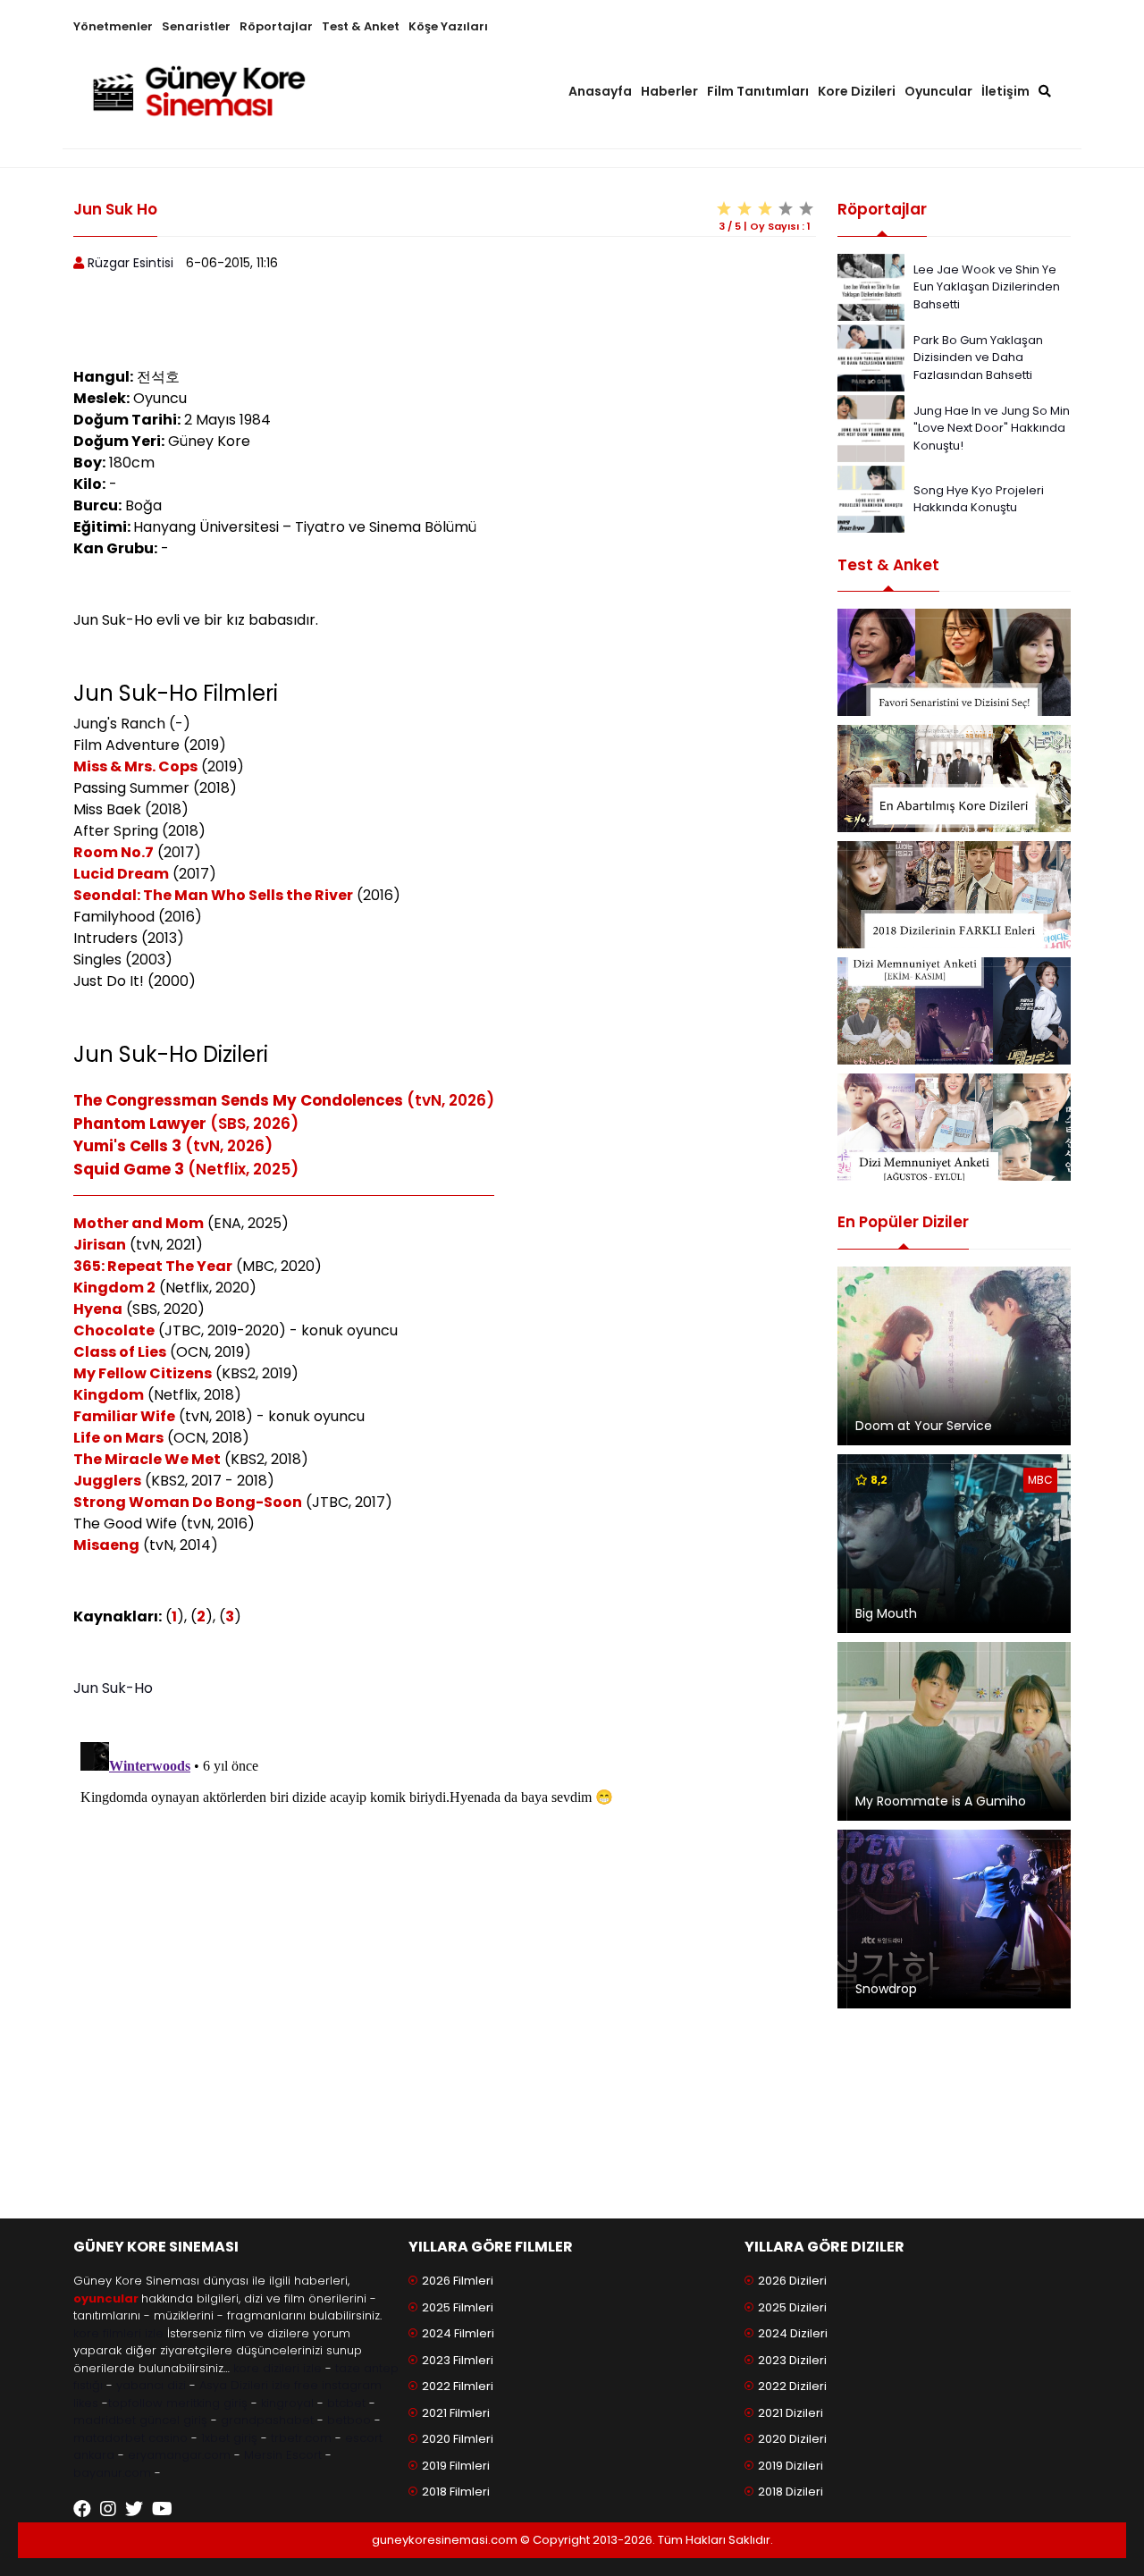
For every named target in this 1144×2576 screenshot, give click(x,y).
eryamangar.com (179, 2455)
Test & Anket (361, 26)
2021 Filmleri (456, 2413)
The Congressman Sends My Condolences (238, 1100)
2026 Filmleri (458, 2281)
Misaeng (106, 1545)
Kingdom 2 (114, 1288)
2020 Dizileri (792, 2439)
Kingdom (109, 1395)
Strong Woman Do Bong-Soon (188, 1502)
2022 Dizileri (792, 2386)
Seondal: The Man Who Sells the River (213, 895)
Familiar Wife (124, 1416)
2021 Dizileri (791, 2413)
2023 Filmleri (458, 2360)
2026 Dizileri (792, 2281)
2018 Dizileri (791, 2492)
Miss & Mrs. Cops (135, 766)
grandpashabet (267, 2420)
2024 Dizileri (793, 2333)
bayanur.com (112, 2473)
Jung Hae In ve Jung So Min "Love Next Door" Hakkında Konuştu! (992, 428)
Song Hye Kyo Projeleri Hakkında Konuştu (979, 499)
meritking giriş (207, 2403)
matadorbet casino (130, 2438)
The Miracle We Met (147, 1459)
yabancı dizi (151, 2385)
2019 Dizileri (791, 2466)
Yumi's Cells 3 (127, 1146)
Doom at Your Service (924, 1426)
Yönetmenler (113, 26)
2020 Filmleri (458, 2439)
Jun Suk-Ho (113, 1688)
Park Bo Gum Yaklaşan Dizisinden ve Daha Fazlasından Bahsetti (978, 358)
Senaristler (196, 26)
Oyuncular (938, 91)
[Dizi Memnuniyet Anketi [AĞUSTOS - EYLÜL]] (954, 1127)
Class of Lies (120, 1352)
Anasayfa (600, 91)
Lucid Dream (121, 874)
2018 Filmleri (456, 2492)
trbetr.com (301, 2438)
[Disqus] (445, 1958)
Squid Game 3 (129, 1169)
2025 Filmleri (458, 2307)
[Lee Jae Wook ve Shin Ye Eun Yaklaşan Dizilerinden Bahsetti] (871, 286)
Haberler (669, 91)
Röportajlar (276, 26)
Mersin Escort (283, 2455)
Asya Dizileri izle (245, 2385)
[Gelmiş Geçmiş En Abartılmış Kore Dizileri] (954, 779)
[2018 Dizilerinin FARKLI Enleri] (954, 895)
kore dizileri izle (278, 2368)
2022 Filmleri (458, 2386)
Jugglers (107, 1481)
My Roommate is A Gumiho (941, 1801)
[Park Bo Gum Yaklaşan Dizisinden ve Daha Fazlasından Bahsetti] (871, 356)
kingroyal (287, 2403)
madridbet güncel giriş (140, 2420)
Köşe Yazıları (448, 26)
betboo (349, 2420)
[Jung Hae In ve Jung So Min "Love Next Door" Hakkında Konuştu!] (871, 427)
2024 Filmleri (458, 2333)
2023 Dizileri (792, 2360)
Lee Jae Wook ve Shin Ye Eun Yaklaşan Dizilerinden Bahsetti (987, 287)
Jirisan (100, 1245)
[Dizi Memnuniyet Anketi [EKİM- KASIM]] (954, 1011)
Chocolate (114, 1330)
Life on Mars (118, 1438)
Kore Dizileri (857, 91)
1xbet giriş (229, 2438)
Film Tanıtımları (758, 91)
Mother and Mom (139, 1223)
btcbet (346, 2403)
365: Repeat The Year (153, 1266)
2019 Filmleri (456, 2466)
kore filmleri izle (118, 2333)
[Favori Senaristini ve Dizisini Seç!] (954, 662)
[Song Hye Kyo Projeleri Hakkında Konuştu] (871, 497)
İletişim (1005, 91)
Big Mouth (886, 1613)
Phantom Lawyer (140, 1124)
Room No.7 (114, 852)
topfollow (135, 2403)
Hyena (98, 1309)
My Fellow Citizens (143, 1373)
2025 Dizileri (792, 2307)
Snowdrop (886, 1989)
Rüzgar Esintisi (130, 263)
